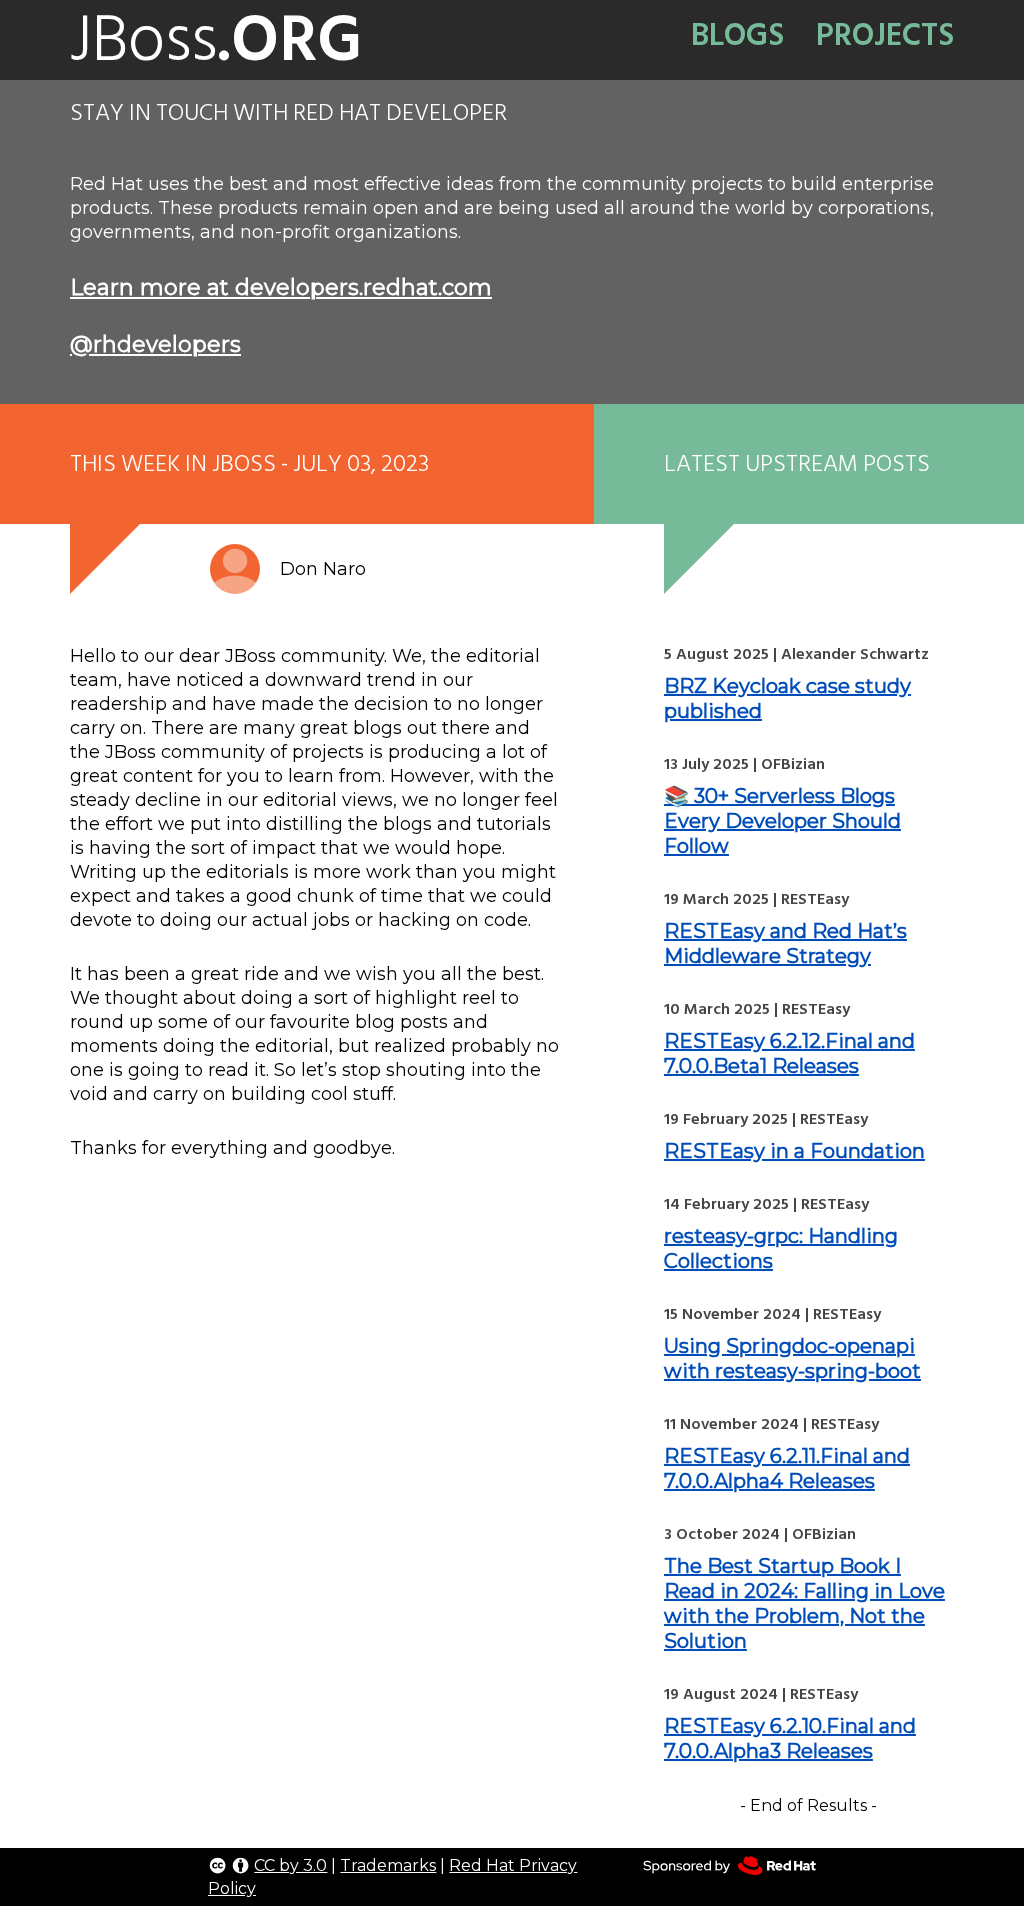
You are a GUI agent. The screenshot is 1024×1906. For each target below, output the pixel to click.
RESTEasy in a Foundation (794, 1151)
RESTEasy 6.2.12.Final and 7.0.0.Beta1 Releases (789, 1053)
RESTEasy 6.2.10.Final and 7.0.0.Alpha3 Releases (790, 1738)
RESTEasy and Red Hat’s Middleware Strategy (785, 943)
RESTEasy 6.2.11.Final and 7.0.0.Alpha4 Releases (787, 1468)
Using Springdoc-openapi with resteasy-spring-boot (792, 1358)
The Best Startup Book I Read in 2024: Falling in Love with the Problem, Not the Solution (804, 1603)
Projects (885, 35)
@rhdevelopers (155, 344)
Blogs (737, 35)
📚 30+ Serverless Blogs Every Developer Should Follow (782, 821)
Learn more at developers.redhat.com (281, 287)
